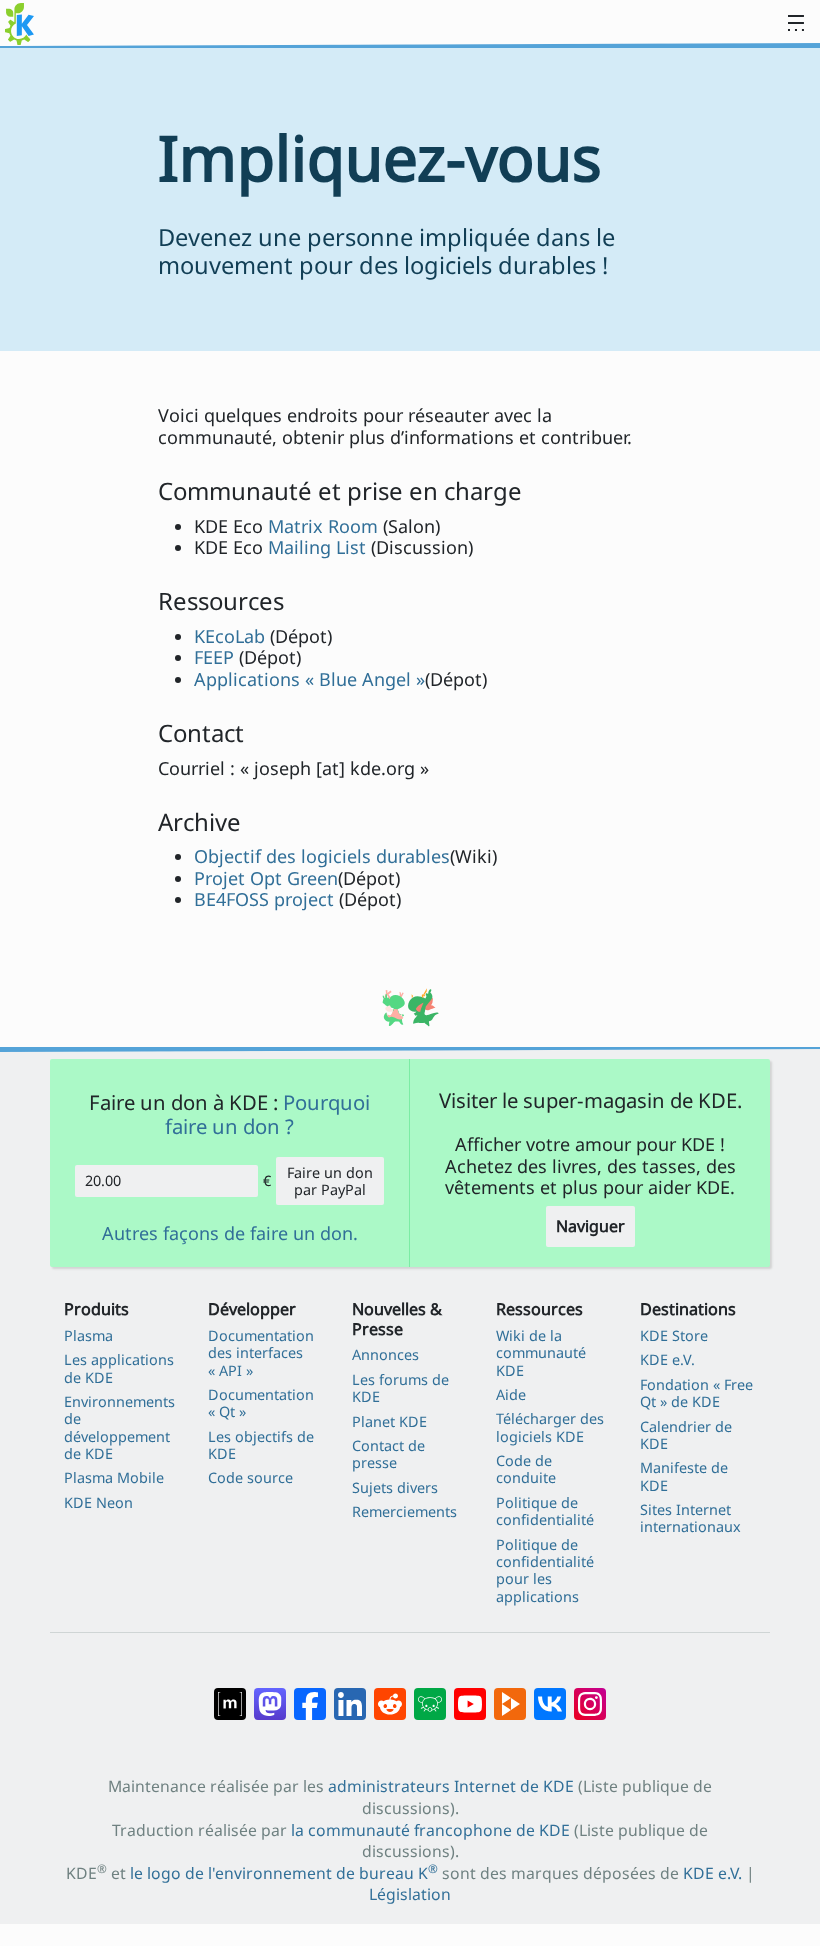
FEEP (214, 657)
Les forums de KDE (400, 1388)
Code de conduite (526, 1469)
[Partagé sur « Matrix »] (230, 1694)
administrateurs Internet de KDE (451, 1786)
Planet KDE (389, 1421)
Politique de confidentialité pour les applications (545, 1570)
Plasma (88, 1335)
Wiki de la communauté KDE (541, 1353)
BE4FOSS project (264, 899)
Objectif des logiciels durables (322, 856)
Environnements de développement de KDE (119, 1427)
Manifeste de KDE (684, 1476)
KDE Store (674, 1335)
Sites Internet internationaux (690, 1518)
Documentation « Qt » (261, 1403)
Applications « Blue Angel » (309, 679)
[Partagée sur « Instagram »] (590, 1694)
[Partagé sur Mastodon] (270, 1694)
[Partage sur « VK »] (550, 1694)
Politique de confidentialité (545, 1511)
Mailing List (317, 547)
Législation (410, 1894)
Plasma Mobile (114, 1477)
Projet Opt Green (266, 878)
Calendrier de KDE (686, 1435)
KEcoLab (229, 636)
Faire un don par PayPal (330, 1181)
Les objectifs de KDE (261, 1445)
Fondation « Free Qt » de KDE (696, 1393)
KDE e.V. (667, 1359)
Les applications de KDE (119, 1368)
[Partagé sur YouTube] (470, 1694)
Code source (250, 1477)
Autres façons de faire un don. (230, 1234)
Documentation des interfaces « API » (261, 1353)
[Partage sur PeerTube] (510, 1694)
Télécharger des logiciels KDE (550, 1427)
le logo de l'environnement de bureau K (284, 1873)
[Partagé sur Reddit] (390, 1694)
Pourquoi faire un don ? (267, 1114)
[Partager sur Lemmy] (430, 1694)
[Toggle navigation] (796, 24)
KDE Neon (98, 1502)
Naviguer (590, 1226)
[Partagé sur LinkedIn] (350, 1694)
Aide (511, 1394)
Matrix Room (323, 526)
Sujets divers (395, 1487)
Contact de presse (388, 1454)
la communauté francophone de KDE (430, 1830)
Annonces (385, 1354)
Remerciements (404, 1511)
